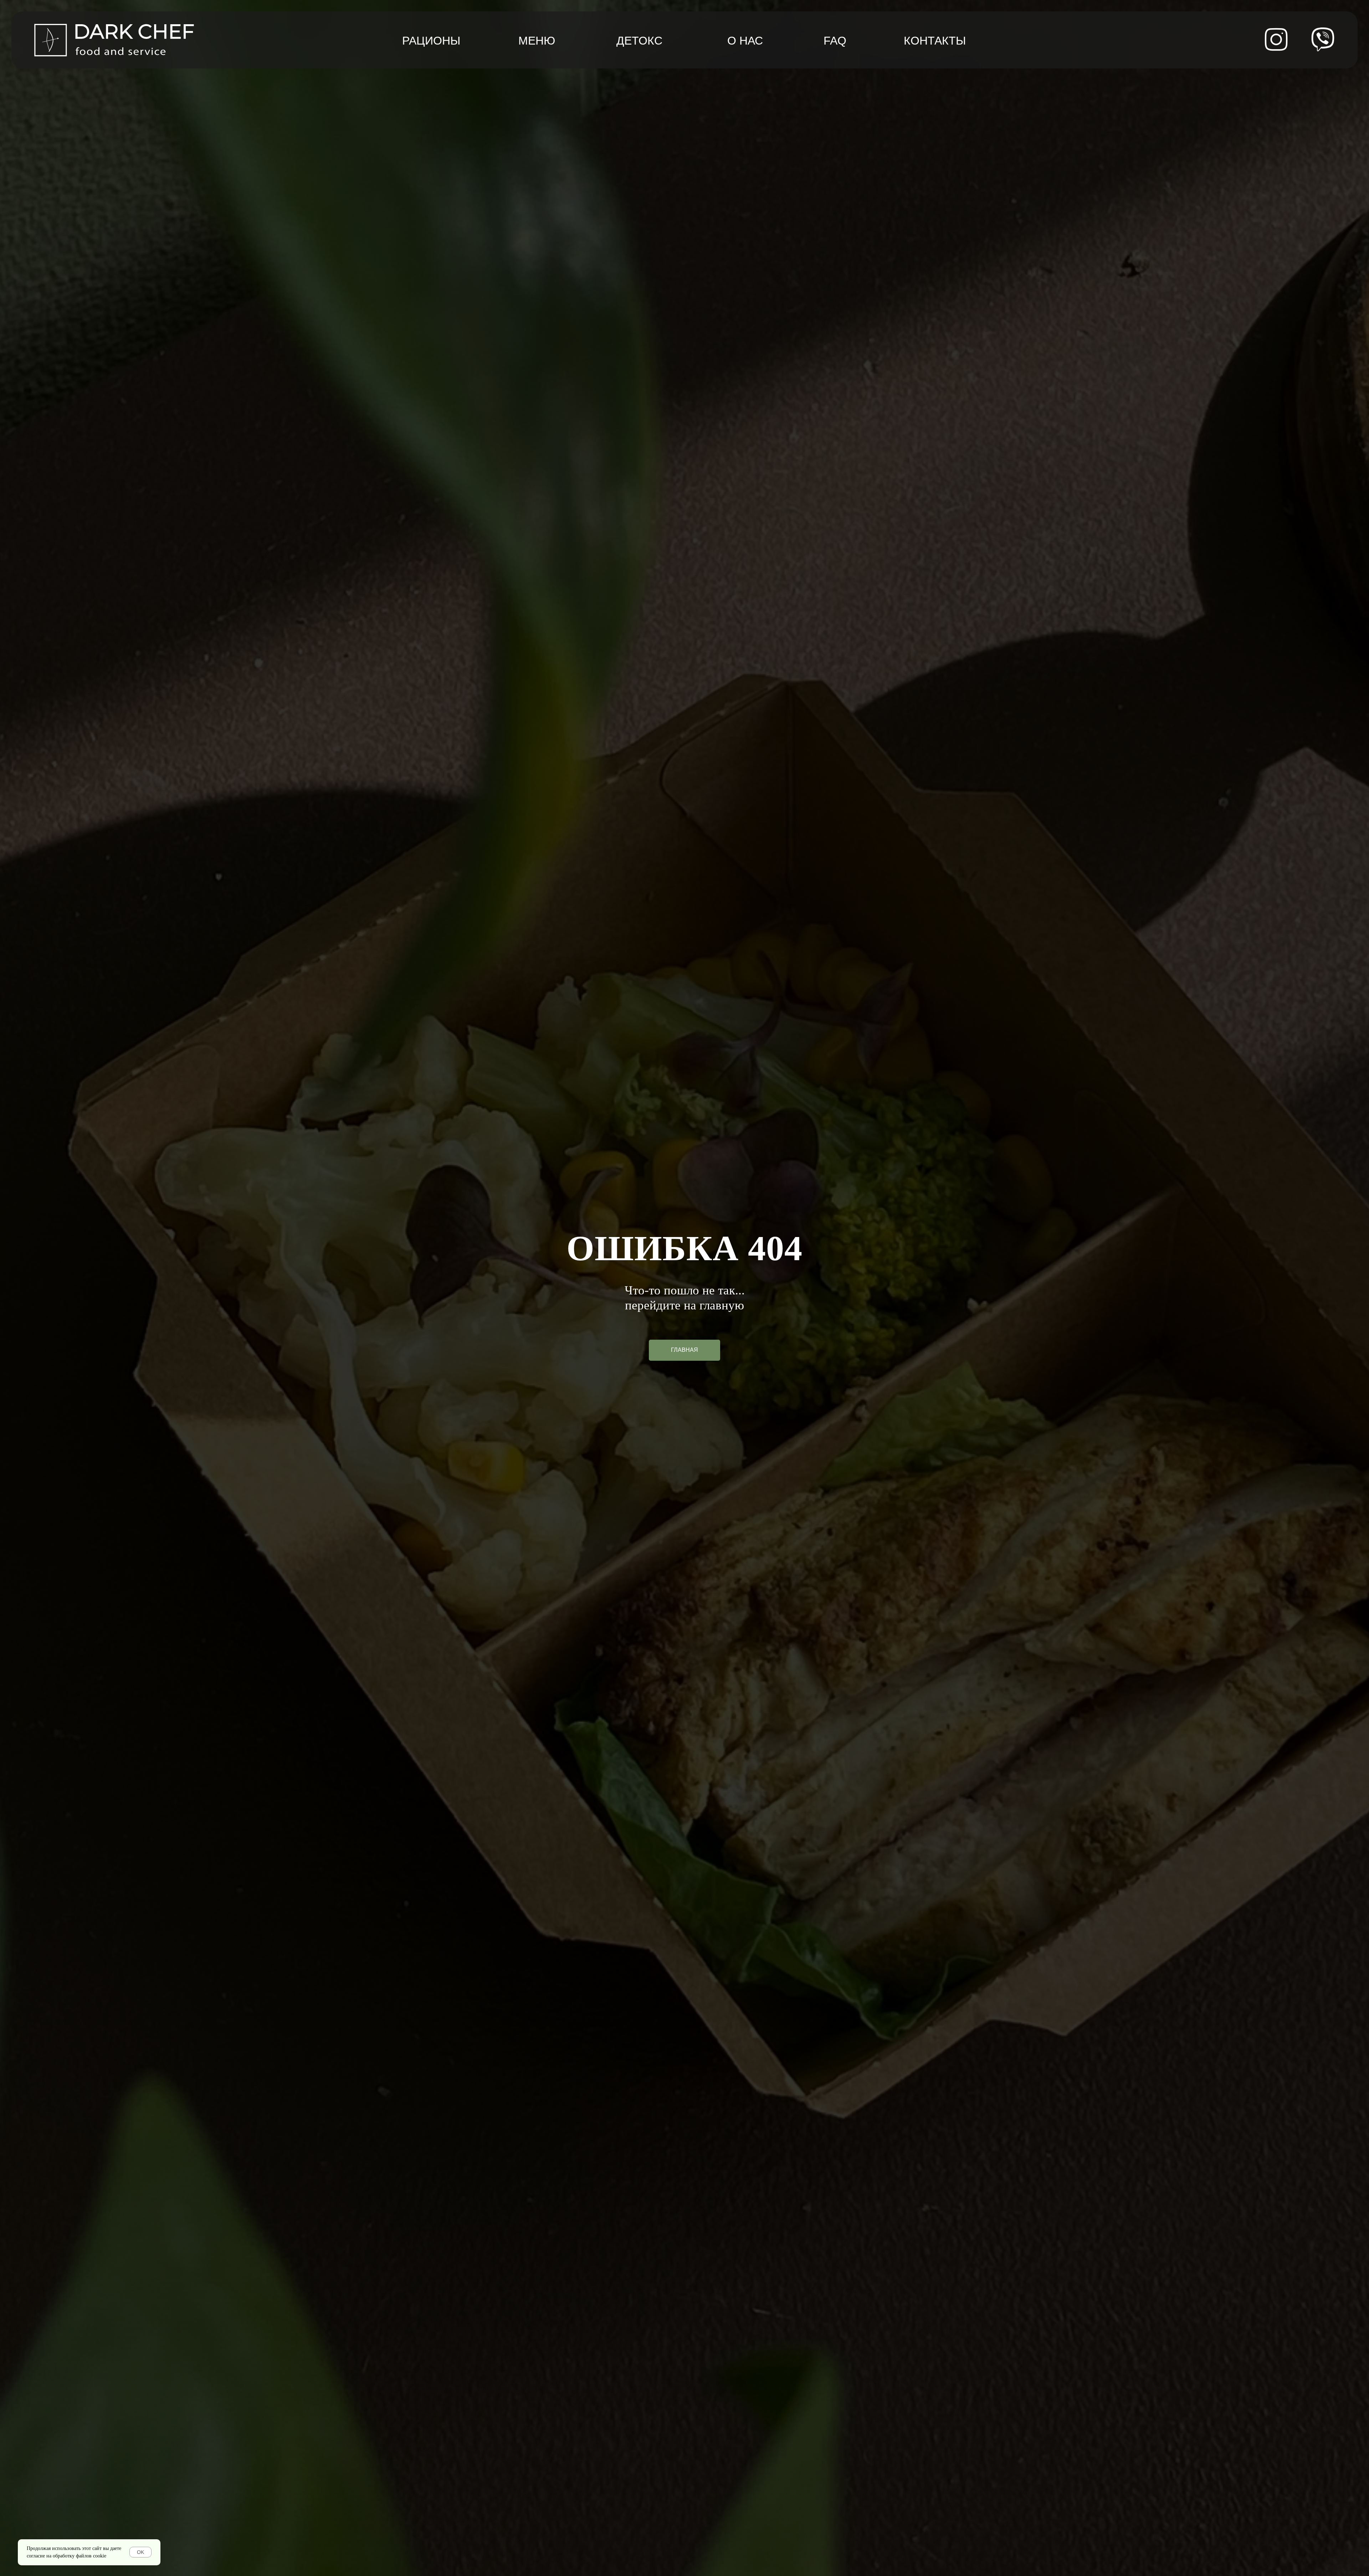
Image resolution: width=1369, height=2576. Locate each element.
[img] (1323, 39)
